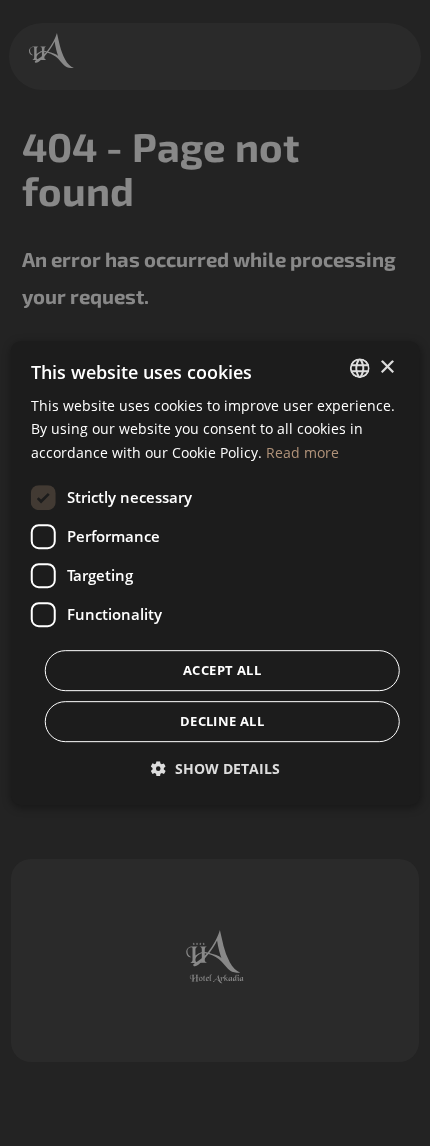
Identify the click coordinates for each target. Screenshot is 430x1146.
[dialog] (215, 573)
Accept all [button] (222, 670)
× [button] (386, 367)
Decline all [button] (222, 721)
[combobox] (359, 368)
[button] (215, 768)
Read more (302, 452)
